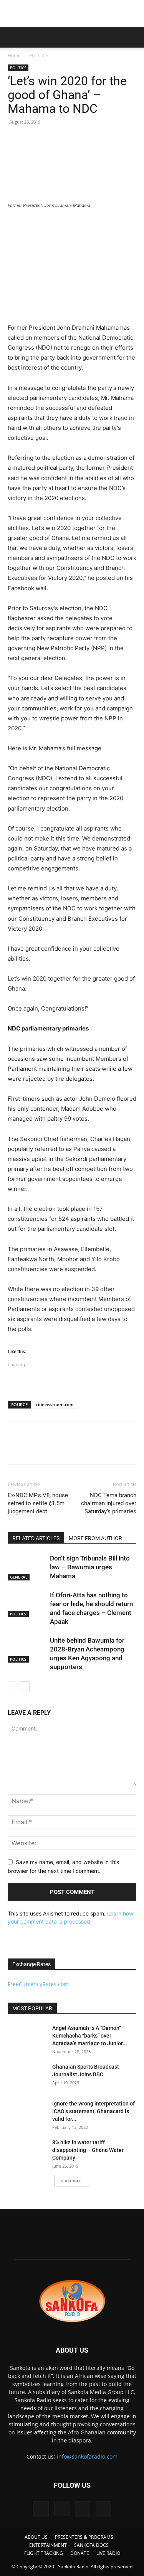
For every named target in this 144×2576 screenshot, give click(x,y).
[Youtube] (103, 2509)
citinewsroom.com (55, 1404)
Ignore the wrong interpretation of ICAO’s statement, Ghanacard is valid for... (94, 2111)
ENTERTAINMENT (48, 2545)
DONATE (80, 2553)
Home (14, 55)
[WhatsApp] (68, 1448)
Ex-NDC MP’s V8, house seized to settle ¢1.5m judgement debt (38, 1503)
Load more (70, 2181)
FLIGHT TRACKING (44, 2553)
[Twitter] (33, 1448)
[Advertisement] (72, 13)
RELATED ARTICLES (36, 1538)
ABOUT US (36, 2537)
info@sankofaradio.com (87, 2456)
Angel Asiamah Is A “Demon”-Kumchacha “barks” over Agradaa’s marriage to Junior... (90, 2036)
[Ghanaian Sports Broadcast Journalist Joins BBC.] (27, 2076)
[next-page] (25, 1686)
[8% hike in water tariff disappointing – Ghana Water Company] (27, 2152)
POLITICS (39, 55)
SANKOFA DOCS (91, 2545)
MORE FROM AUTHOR (95, 1538)
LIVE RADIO (108, 2553)
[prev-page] (12, 1686)
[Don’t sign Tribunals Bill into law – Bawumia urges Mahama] (27, 1567)
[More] (86, 1448)
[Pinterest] (51, 1448)
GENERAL (19, 1577)
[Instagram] (62, 2508)
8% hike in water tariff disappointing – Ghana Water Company (88, 2150)
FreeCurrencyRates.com (38, 1984)
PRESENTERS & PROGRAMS (84, 2537)
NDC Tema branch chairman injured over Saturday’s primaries (109, 1503)
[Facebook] (15, 1448)
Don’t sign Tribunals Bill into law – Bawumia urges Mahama (90, 1567)
